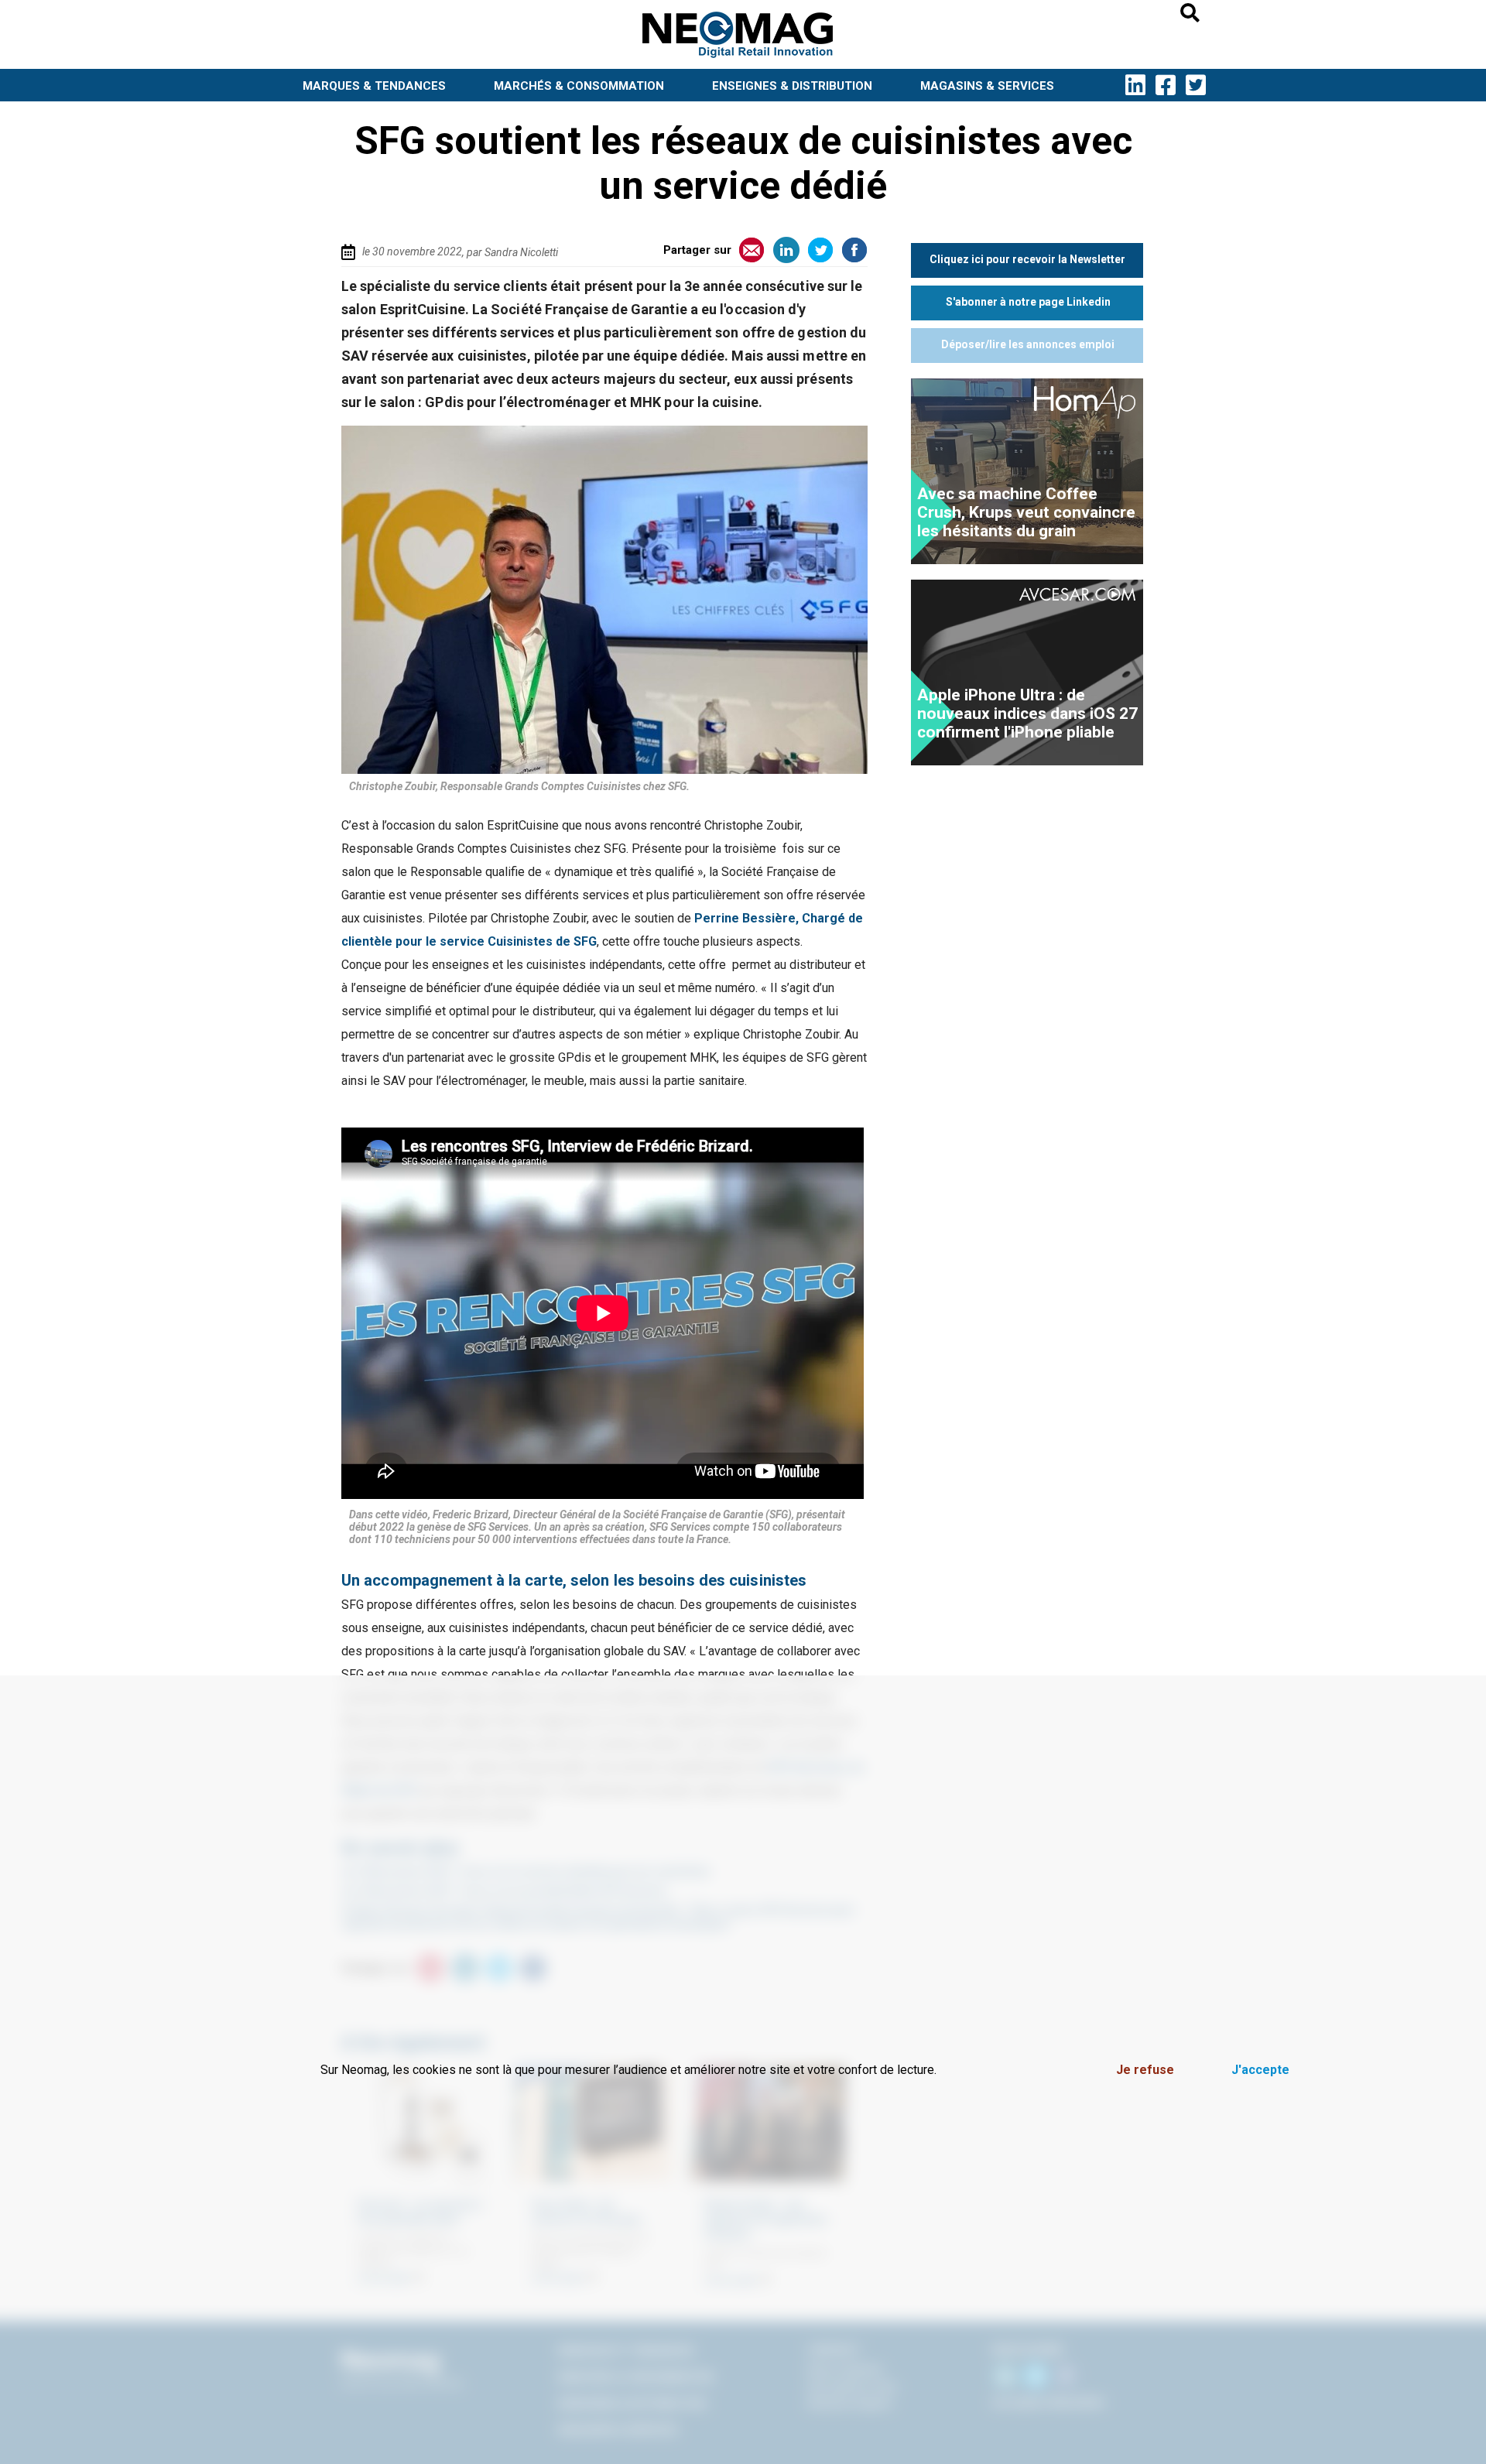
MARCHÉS (579, 86)
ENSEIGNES (792, 86)
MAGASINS (987, 86)
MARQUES (374, 86)
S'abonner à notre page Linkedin (1028, 302)
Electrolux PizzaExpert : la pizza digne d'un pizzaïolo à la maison (1018, 512)
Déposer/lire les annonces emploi (1028, 344)
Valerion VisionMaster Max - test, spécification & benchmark (1022, 714)
